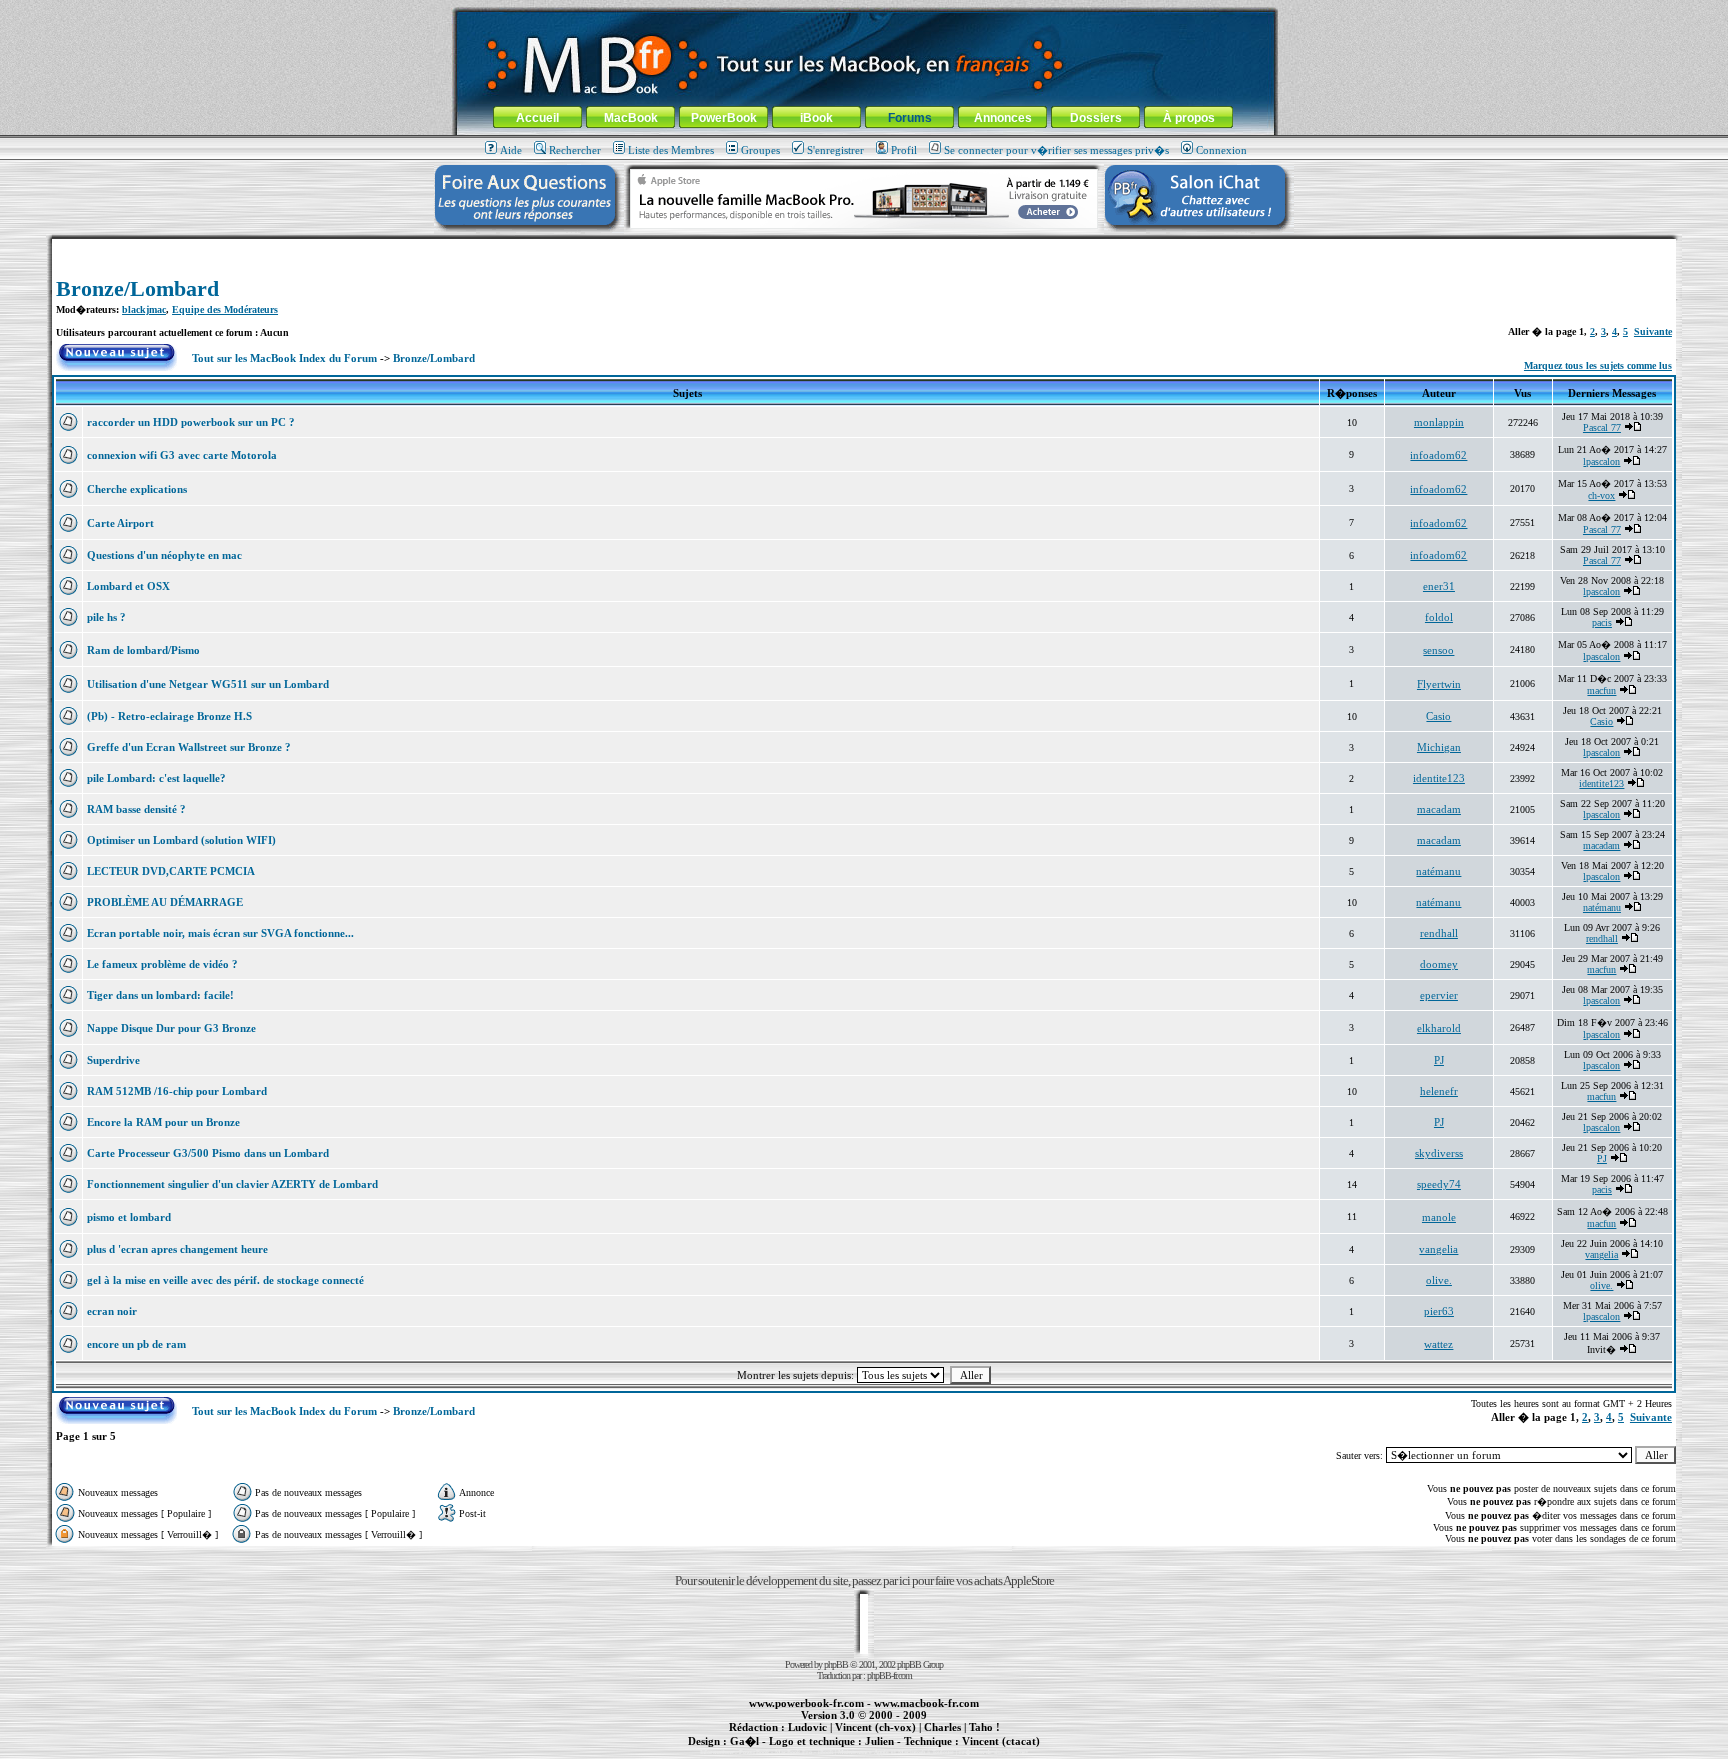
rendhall (1439, 933)
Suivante (1653, 331)
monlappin (1439, 422)
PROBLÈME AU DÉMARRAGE (165, 902)
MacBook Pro (793, 1752)
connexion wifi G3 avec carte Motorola (182, 455)
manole (1439, 1217)
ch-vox (1601, 495)
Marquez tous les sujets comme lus (1598, 365)
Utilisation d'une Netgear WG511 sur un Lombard (208, 684)
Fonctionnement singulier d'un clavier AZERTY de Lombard (232, 1184)
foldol (1439, 617)
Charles (942, 1727)
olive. (1439, 1280)
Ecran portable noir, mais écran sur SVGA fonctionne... (220, 933)
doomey (1439, 964)
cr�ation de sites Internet (993, 1752)
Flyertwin (1439, 684)
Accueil (537, 118)
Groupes (760, 150)
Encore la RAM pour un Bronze (163, 1122)
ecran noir (112, 1311)
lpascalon (1601, 461)
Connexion (1221, 150)
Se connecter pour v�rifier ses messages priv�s (1056, 150)
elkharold (1439, 1028)
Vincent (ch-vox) (875, 1727)
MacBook (631, 118)
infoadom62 (1438, 455)
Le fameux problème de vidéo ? (162, 964)
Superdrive (113, 1060)
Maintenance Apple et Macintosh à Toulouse (896, 1752)
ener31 (1439, 586)
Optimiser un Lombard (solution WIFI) (181, 840)
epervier (1439, 995)
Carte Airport (120, 523)
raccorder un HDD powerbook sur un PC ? (191, 422)
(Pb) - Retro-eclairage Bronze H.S (169, 716)
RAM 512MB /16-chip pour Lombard (177, 1091)
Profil (904, 150)
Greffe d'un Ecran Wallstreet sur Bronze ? (189, 747)
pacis (1602, 622)
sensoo (1438, 650)
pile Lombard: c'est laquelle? (156, 778)
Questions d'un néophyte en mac (164, 555)
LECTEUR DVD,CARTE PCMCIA (171, 871)
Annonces (1003, 118)
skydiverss (1439, 1153)
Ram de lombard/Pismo (143, 650)
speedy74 (1439, 1184)
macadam (1439, 809)
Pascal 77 (1602, 427)
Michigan (1439, 747)
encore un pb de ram (136, 1344)
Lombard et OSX (128, 586)
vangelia (1438, 1249)
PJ (1439, 1060)
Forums (910, 118)
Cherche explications (137, 489)
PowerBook (724, 118)
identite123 (1439, 778)
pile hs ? (106, 617)
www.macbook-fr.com (926, 1703)
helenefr (1439, 1091)
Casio (1438, 716)
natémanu (1438, 871)
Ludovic (807, 1727)
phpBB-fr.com (889, 1675)
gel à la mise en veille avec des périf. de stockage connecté (225, 1280)
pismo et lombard (129, 1217)
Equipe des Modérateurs (225, 309)
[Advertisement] (864, 246)
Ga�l (744, 1741)
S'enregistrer (835, 150)
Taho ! (984, 1727)
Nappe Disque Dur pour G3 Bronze (171, 1028)
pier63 (1439, 1311)
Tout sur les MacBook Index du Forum (284, 358)
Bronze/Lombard (137, 288)
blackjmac (144, 309)
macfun (1601, 690)
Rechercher (575, 150)
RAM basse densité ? (136, 809)
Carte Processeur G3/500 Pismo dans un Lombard (208, 1153)
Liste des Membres (671, 150)
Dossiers (1096, 118)
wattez (1438, 1344)
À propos (1189, 118)
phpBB (836, 1664)
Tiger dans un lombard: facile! (160, 995)
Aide (511, 150)
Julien (879, 1741)
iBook (816, 118)
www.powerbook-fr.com (806, 1703)
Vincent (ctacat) (1001, 1741)
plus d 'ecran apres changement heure (177, 1249)
